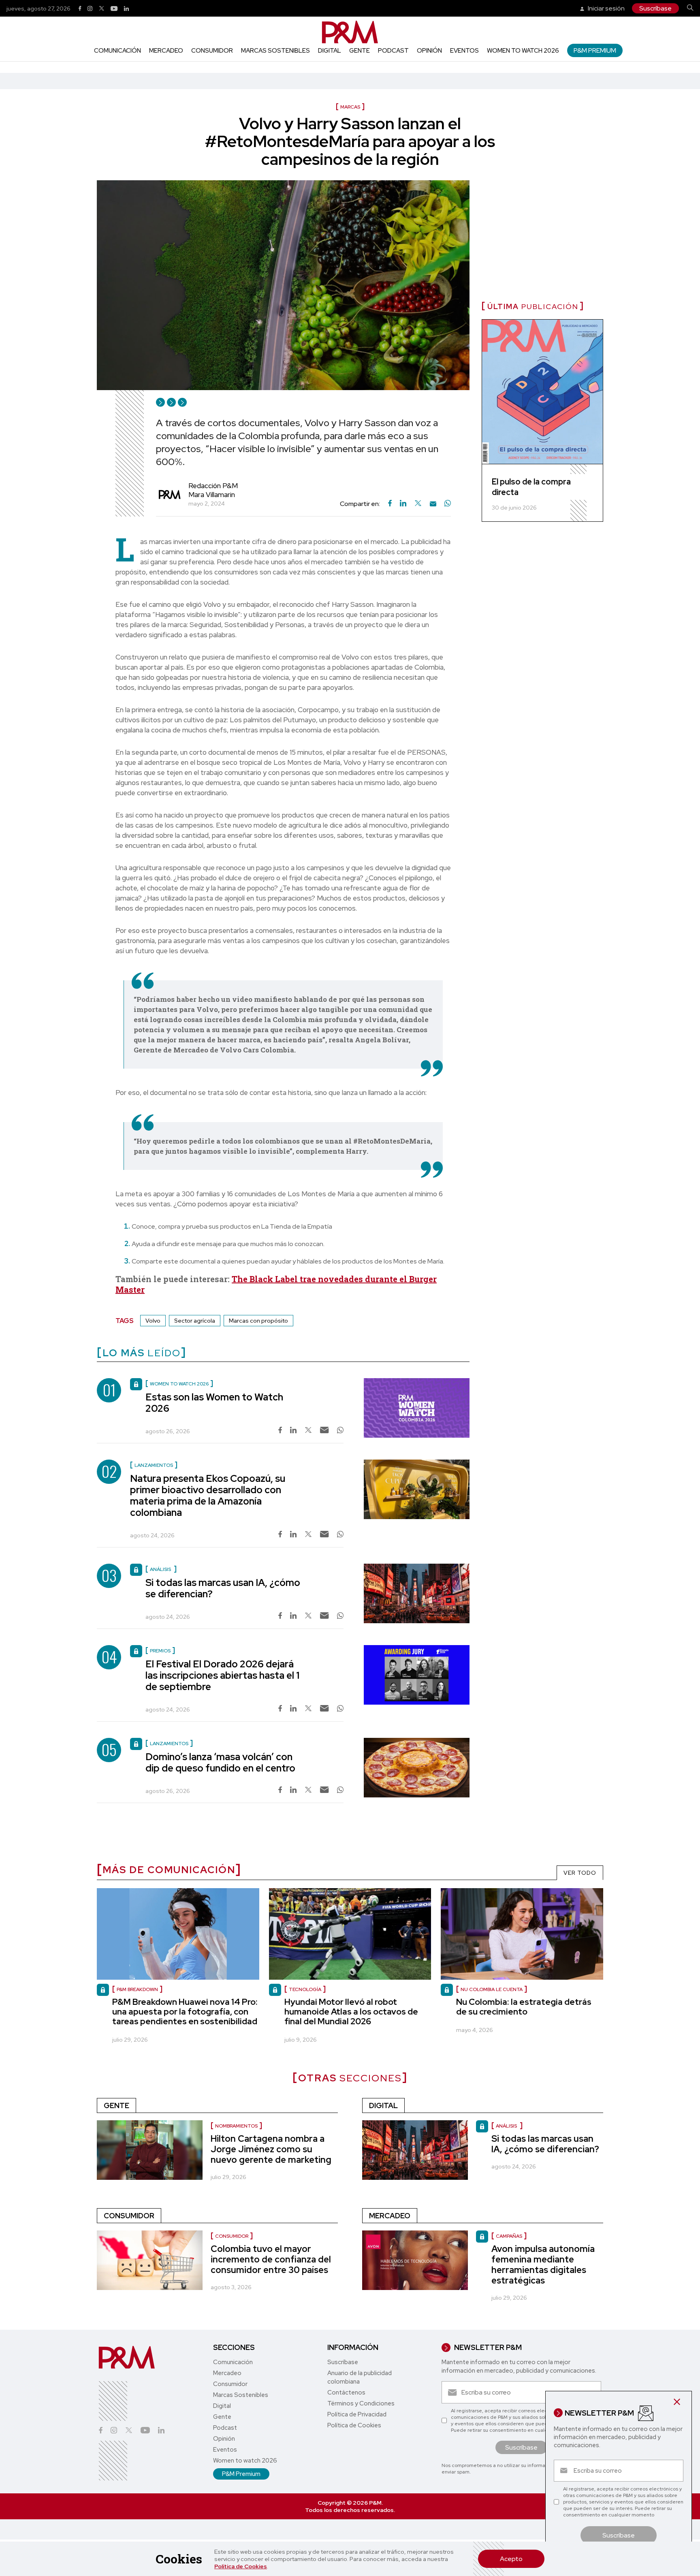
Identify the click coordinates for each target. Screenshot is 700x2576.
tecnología (305, 1989)
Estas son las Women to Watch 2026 (214, 1403)
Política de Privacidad (357, 2414)
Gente (360, 51)
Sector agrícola (195, 1321)
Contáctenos (346, 2392)
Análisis (507, 2126)
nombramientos (236, 2126)
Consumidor (212, 51)
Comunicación (117, 51)
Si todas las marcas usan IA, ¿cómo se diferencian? (223, 1588)
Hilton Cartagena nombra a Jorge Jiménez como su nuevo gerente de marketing (271, 2149)
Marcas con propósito (258, 1321)
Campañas (509, 2236)
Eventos (464, 51)
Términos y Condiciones (361, 2403)
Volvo (153, 1321)
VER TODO (580, 1873)
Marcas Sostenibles (275, 51)
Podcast (393, 51)
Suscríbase (655, 8)
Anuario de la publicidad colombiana (360, 2377)
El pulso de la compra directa (531, 487)
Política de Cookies (241, 2566)
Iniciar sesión (606, 8)
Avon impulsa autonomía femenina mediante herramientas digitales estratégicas (543, 2265)
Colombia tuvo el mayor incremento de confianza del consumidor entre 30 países (271, 2259)
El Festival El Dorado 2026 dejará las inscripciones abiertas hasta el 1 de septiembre (222, 1675)
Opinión (429, 51)
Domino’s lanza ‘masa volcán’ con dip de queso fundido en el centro (220, 1762)
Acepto (511, 2559)
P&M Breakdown (137, 1989)
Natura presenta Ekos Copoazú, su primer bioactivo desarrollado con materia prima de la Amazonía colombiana (208, 1495)
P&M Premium (595, 50)
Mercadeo (166, 51)
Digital (330, 51)
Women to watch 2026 (523, 51)
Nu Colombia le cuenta (492, 1989)
